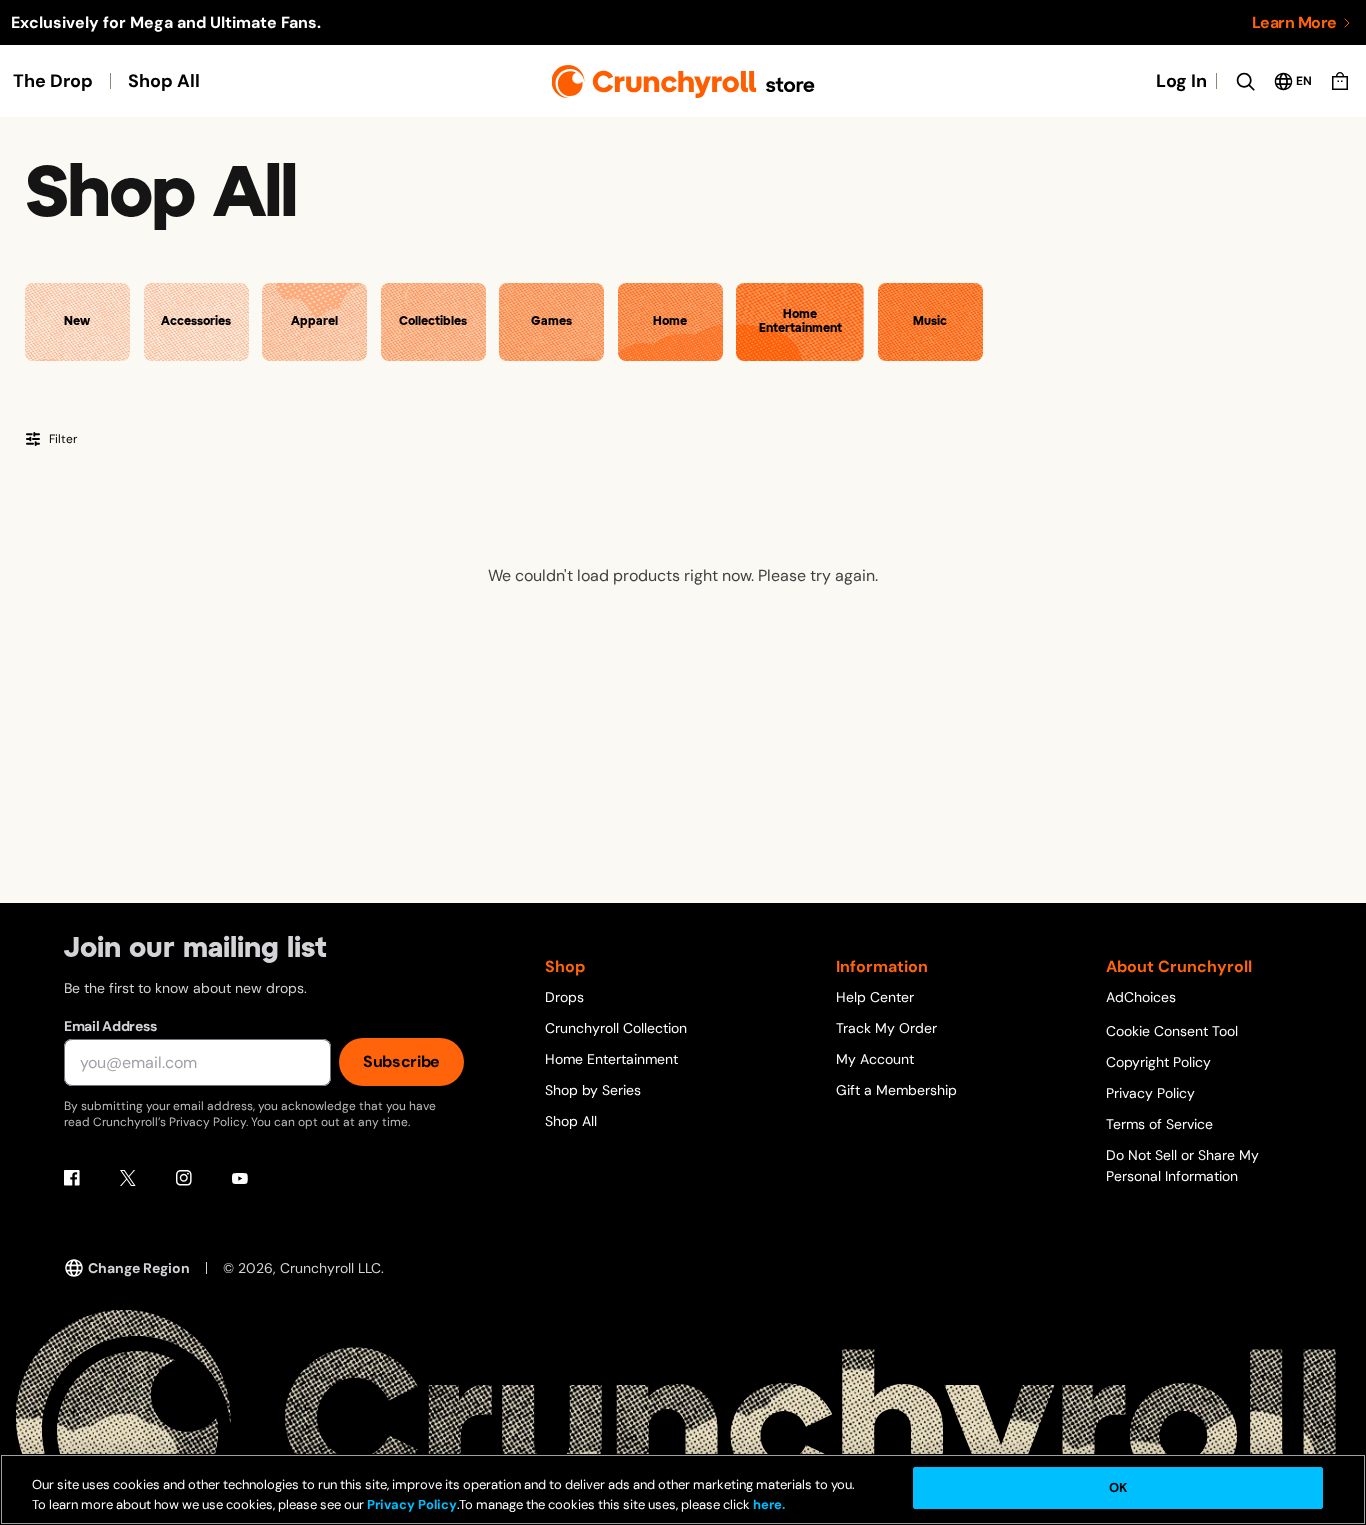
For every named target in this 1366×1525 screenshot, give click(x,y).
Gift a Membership (896, 1090)
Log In (1181, 81)
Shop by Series (593, 1090)
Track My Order (886, 1028)
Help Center (875, 997)
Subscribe (401, 1061)
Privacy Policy (1150, 1093)
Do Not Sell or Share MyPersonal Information (1182, 1165)
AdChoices (1141, 997)
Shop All (164, 81)
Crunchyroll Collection (616, 1028)
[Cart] (1340, 81)
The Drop (53, 81)
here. (767, 1504)
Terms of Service (1159, 1124)
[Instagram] (184, 1178)
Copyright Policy (1158, 1062)
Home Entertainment (611, 1059)
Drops (564, 997)
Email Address (110, 1026)
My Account (875, 1059)
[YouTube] (240, 1178)
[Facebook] (72, 1178)
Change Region (139, 1268)
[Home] (683, 81)
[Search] (1245, 81)
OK (1118, 1487)
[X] (128, 1178)
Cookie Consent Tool (1172, 1031)
